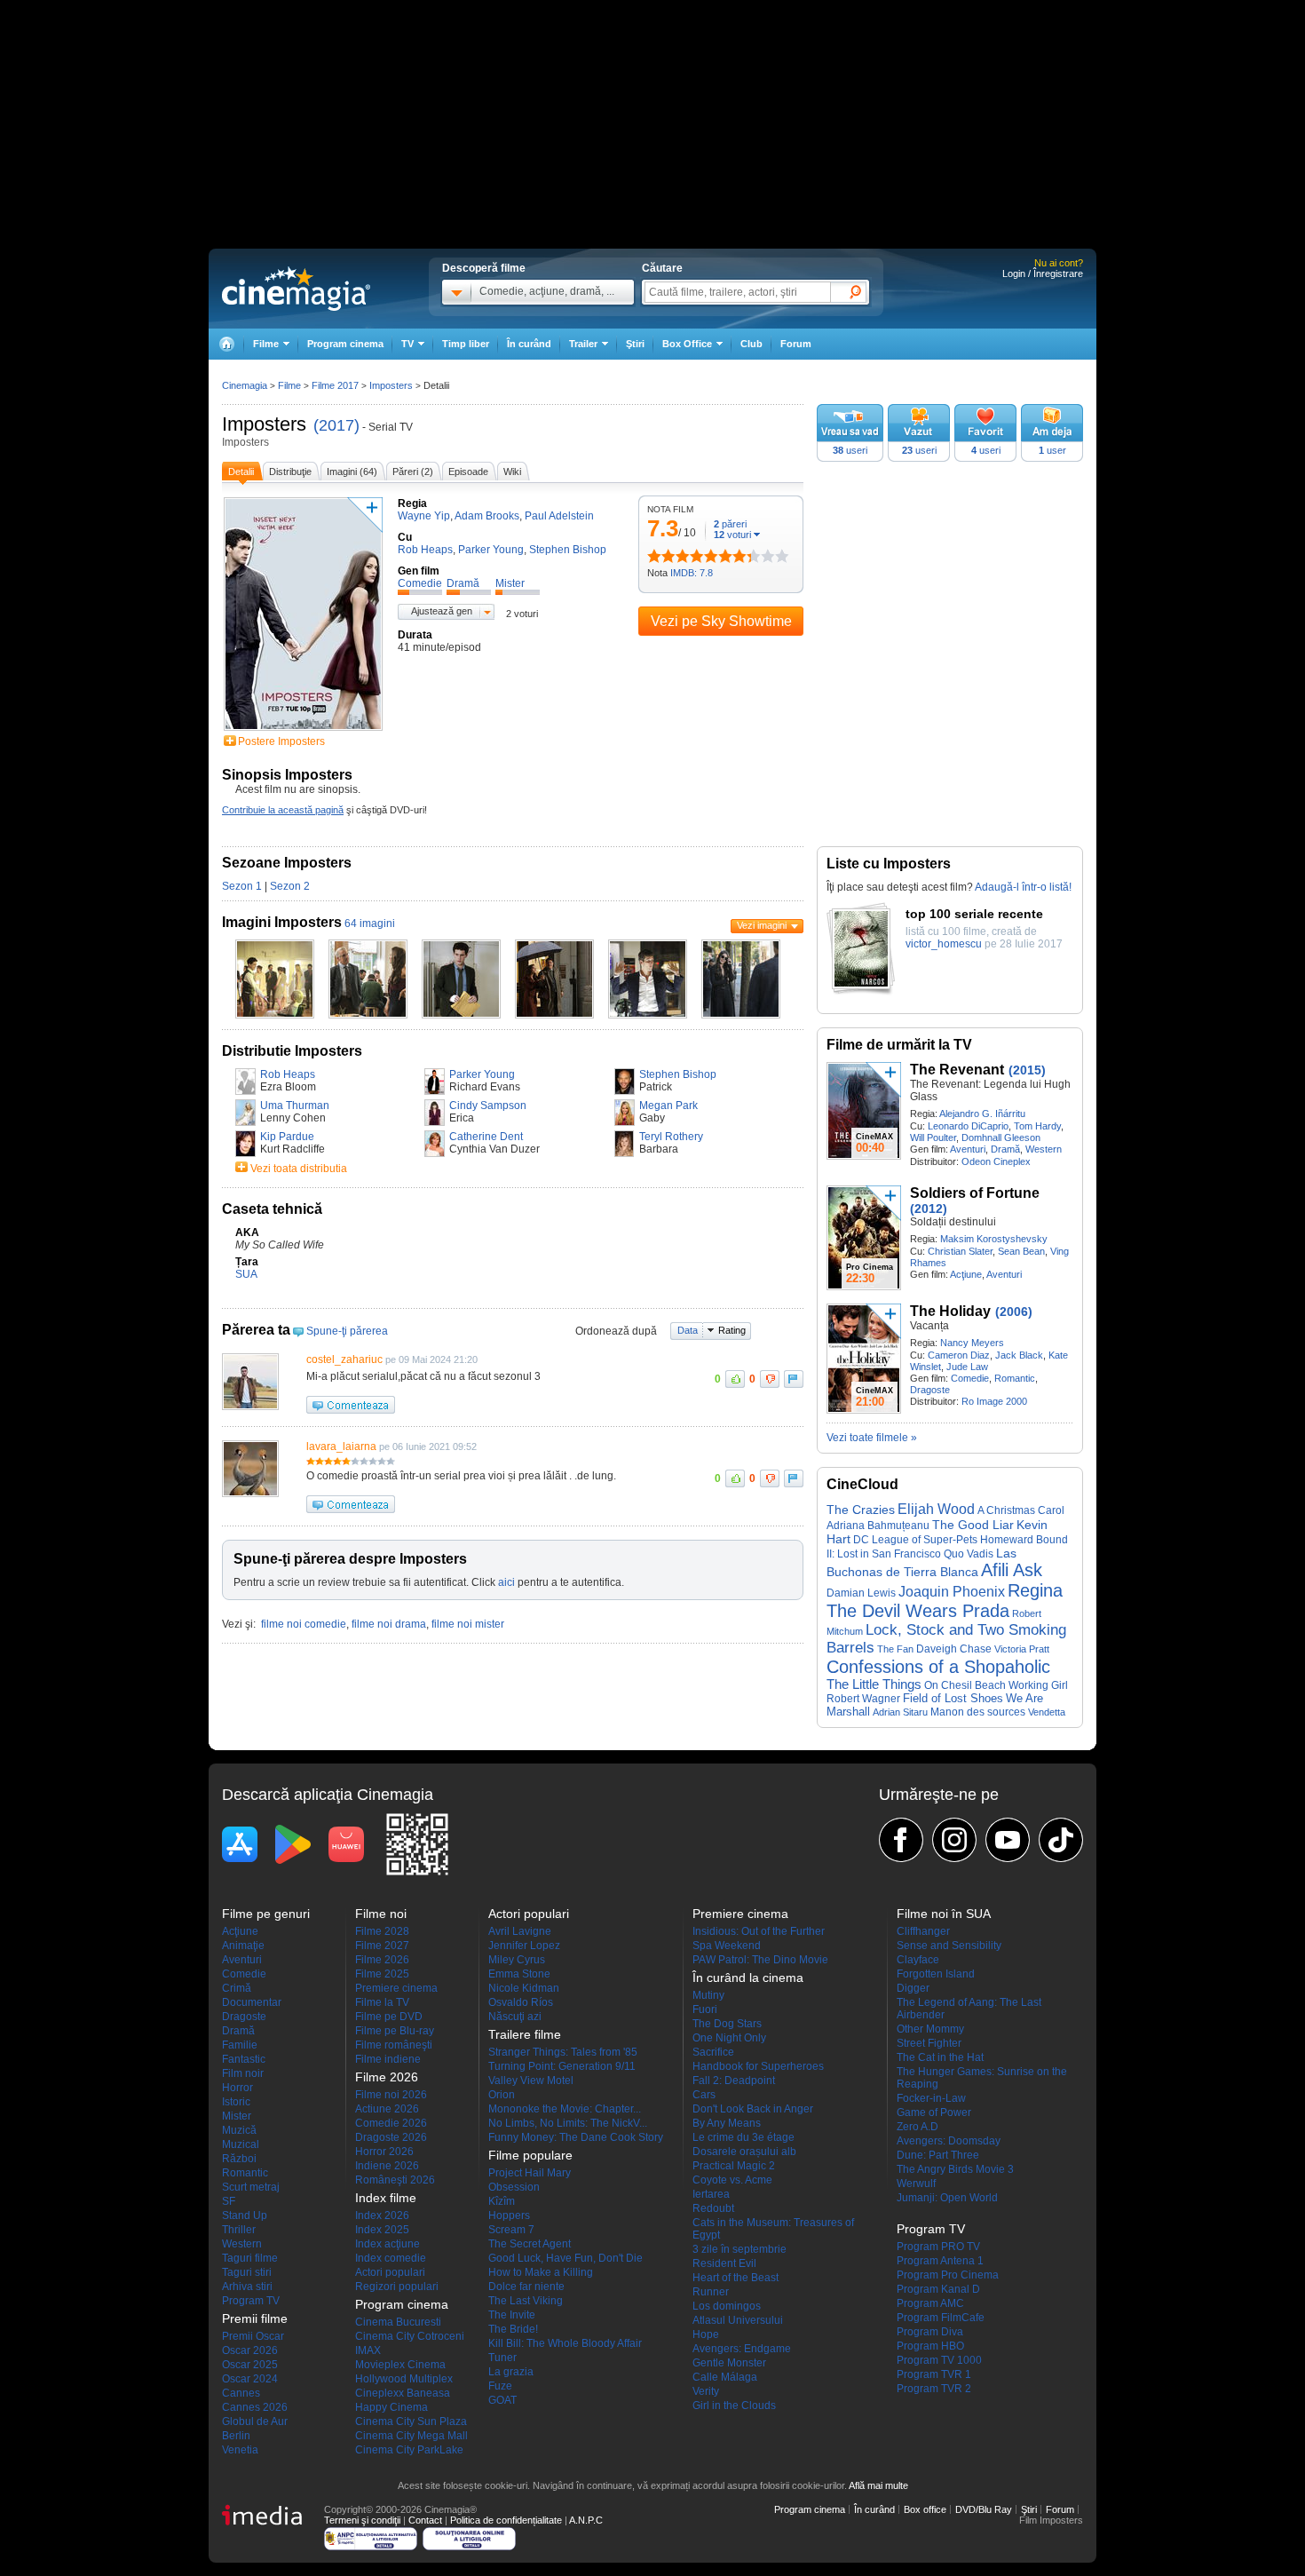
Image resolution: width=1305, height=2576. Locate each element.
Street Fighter (929, 2043)
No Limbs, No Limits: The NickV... (568, 2123)
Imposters (264, 424)
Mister (237, 2116)
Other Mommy (930, 2029)
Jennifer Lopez (524, 1946)
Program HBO (930, 2346)
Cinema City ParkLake (409, 2450)
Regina (1035, 1590)
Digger (913, 1988)
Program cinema (345, 344)
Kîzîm (502, 2201)
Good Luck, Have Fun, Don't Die (565, 2258)
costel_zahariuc (344, 1359)
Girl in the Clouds (734, 2406)
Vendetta (1047, 1712)
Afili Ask (1012, 1570)
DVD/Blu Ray (984, 2509)
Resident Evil (724, 2263)
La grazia (511, 2372)
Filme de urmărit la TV (899, 1045)
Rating (732, 1330)
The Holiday (950, 1311)
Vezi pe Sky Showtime (721, 621)
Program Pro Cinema (948, 2275)
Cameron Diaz (959, 1355)
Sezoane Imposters (287, 863)
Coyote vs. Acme (732, 2180)
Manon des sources (978, 1712)
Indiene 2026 (387, 2166)
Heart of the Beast (736, 2278)
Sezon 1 (242, 886)
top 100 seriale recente (974, 914)
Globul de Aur (255, 2421)
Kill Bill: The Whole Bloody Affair (565, 2343)
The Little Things (874, 1684)
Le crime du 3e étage (743, 2137)
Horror (237, 2088)
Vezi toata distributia (299, 1169)
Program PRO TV (938, 2247)
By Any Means (727, 2123)
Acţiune (966, 1274)
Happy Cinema (391, 2407)
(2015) (1027, 1070)
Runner (711, 2292)
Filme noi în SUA (944, 1914)
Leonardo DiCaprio (968, 1126)
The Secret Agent (530, 2244)
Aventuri (968, 1149)
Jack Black (1019, 1355)
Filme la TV (382, 2002)
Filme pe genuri (266, 1914)
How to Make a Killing (541, 2272)
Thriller (239, 2230)
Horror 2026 (384, 2152)
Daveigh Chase (954, 1649)
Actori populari (390, 2272)
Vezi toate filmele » (872, 1438)
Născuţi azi (515, 2017)
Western (1044, 1149)
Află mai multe (878, 2485)
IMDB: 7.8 (692, 573)
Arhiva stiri (247, 2287)
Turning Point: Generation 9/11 (562, 2066)
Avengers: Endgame (742, 2349)
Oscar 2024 (250, 2379)
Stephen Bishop (678, 1074)
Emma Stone (519, 1974)
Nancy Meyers (972, 1343)
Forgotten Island (936, 1974)
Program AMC (930, 2303)
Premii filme (255, 2318)
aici (506, 1582)
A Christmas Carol (1021, 1510)
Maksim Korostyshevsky (994, 1239)
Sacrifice (713, 2052)
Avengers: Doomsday (949, 2141)
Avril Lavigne (520, 1931)
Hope (706, 2334)
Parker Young (482, 1074)
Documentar (252, 2002)
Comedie (970, 1378)
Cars (704, 2095)
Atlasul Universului (738, 2320)
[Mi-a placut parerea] (735, 1379)
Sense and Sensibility (949, 1946)
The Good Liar (973, 1525)
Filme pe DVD (389, 2017)
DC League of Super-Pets (915, 1540)
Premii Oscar (253, 2336)
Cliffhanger (923, 1931)
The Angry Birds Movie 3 (955, 2169)
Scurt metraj (251, 2187)
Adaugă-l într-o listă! (1023, 887)
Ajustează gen (442, 611)
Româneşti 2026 (395, 2180)
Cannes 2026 (255, 2407)
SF (229, 2201)
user (1052, 450)
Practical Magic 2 (734, 2166)
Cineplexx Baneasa (403, 2393)
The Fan (895, 1649)
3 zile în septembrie (739, 2249)
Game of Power (934, 2112)
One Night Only (729, 2038)
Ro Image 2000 (994, 1401)
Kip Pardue (287, 1137)
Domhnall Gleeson (1001, 1137)
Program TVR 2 (934, 2389)
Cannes (241, 2393)
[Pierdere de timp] (661, 556)
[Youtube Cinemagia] (1008, 1840)
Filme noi (381, 1914)
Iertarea (711, 2194)
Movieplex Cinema (400, 2365)
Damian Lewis (861, 1593)
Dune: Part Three (938, 2155)
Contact (425, 2520)
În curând (529, 344)
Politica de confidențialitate (506, 2520)
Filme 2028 (382, 1931)
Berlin (236, 2436)
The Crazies (861, 1510)
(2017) (336, 425)
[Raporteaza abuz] (794, 1379)
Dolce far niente (526, 2287)
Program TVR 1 (934, 2374)
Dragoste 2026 (391, 2137)
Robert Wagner (863, 1698)
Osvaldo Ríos (521, 2002)
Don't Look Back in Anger (753, 2109)
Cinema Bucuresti (398, 2322)
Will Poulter (933, 1137)
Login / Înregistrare (1043, 273)
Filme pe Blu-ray (395, 2031)
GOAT (502, 2400)
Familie (240, 2045)
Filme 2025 (382, 1974)
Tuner (502, 2358)
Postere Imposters (281, 741)
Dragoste (930, 1390)
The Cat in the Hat (940, 2057)
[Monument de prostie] (654, 556)
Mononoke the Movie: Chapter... (565, 2109)
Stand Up (245, 2215)
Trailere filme (525, 2034)
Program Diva (930, 2332)
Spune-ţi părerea (347, 1331)
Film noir (243, 2073)
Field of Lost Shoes (953, 1698)
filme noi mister (468, 1624)
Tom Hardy (1037, 1126)
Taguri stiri (247, 2272)
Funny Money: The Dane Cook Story (576, 2137)
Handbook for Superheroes (758, 2066)
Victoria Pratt (1022, 1649)
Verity (706, 2391)
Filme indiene (388, 2059)
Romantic (1015, 1378)
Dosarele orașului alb (744, 2152)
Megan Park (668, 1106)
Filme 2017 (335, 385)
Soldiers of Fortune (975, 1193)
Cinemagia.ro (296, 289)
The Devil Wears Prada (918, 1611)
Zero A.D (917, 2127)
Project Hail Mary (530, 2173)
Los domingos (727, 2306)
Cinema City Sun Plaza (411, 2421)
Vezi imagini (762, 925)
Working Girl (1038, 1685)
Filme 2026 (382, 1960)
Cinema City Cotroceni (410, 2336)
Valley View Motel (531, 2081)
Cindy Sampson (488, 1106)
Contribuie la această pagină (283, 810)
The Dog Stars (727, 2024)
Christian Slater (960, 1251)
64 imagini (370, 923)
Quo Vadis (969, 1554)
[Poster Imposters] (303, 732)
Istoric (236, 2102)
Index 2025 (382, 2230)
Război (239, 2159)
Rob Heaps (288, 1074)
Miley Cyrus (517, 1960)
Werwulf (916, 2184)
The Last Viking (526, 2301)
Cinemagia (245, 385)
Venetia (240, 2450)
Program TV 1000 (939, 2360)
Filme (289, 385)
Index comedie (391, 2258)
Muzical (241, 2144)
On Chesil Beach (965, 1685)
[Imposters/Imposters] (275, 1015)
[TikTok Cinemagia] (1061, 1840)
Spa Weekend (727, 1946)
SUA (246, 1274)
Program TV (251, 2301)
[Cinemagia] (226, 344)
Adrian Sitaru (900, 1712)
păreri (730, 524)
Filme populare (530, 2155)
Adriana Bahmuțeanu (878, 1526)
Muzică (239, 2130)
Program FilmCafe (941, 2318)
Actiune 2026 (387, 2109)
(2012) (929, 1209)
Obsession (514, 2187)
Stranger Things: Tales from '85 (563, 2052)
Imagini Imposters (282, 922)
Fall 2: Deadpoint (734, 2081)
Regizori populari (397, 2287)
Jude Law (967, 1367)
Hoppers (509, 2215)
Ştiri (635, 344)
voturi (732, 535)
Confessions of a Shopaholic (938, 1667)
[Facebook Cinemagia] (901, 1840)
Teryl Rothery (671, 1137)
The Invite (512, 2315)
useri (850, 450)
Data (688, 1330)
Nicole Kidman (524, 1988)
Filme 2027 (382, 1946)
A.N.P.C (586, 2520)
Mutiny (708, 1995)
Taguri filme (250, 2258)
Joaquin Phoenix (952, 1591)
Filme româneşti (394, 2045)
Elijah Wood (936, 1509)
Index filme (386, 2198)
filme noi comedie (304, 1624)
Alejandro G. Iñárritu (982, 1114)
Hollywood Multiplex (404, 2379)
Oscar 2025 (250, 2365)
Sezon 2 (290, 886)
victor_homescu (944, 944)
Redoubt (713, 2208)
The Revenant (957, 1070)
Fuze (500, 2386)
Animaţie (243, 1946)
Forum (796, 344)
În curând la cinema (748, 1978)
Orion (502, 2095)
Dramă (1005, 1149)
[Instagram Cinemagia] (954, 1840)
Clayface (918, 1960)
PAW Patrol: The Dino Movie (760, 1960)
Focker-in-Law (931, 2098)
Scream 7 (511, 2230)
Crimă (237, 1988)
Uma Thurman (295, 1106)
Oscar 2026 (250, 2350)
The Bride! (513, 2329)
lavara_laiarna (341, 1447)
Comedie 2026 (391, 2123)
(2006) (1014, 1312)
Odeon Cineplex (996, 1161)
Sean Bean (1021, 1251)
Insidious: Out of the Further (759, 1931)
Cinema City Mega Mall (411, 2436)
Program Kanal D (938, 2289)
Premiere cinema (396, 1988)
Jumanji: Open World (947, 2198)
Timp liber (466, 344)
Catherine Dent (486, 1137)
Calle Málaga (725, 2377)
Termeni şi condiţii (362, 2520)
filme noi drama (389, 1624)
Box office (925, 2509)
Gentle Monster (729, 2363)
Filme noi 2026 (391, 2095)
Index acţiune (388, 2244)
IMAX (368, 2350)
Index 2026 (382, 2215)
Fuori (705, 2009)
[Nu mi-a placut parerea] (770, 1379)
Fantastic (244, 2059)
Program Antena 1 (940, 2261)
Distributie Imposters (292, 1051)
